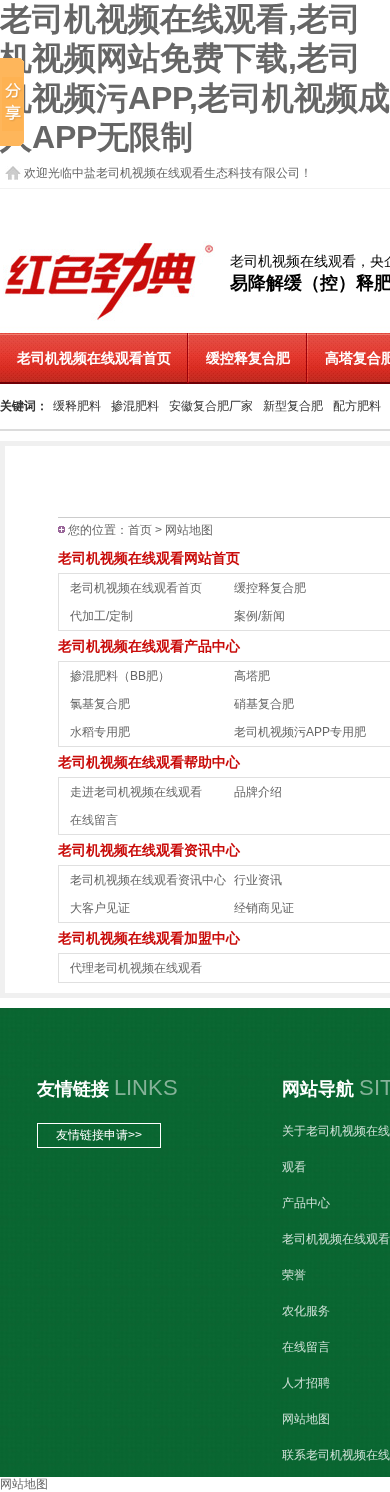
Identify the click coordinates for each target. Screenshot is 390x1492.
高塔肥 (252, 676)
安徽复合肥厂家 (211, 406)
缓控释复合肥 (248, 358)
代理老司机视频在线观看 (136, 968)
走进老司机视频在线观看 (136, 792)
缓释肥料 (77, 406)
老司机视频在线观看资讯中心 (149, 850)
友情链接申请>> (99, 1135)
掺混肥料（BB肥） (120, 676)
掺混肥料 (135, 406)
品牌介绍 (258, 792)
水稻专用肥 (100, 732)
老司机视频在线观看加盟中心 (149, 938)
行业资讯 (258, 880)
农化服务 (306, 1311)
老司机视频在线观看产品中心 (149, 646)
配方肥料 (357, 406)
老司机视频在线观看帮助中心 (149, 762)
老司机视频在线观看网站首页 (149, 558)
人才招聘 (306, 1383)
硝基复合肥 (264, 704)
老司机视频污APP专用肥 (300, 732)
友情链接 (73, 1089)
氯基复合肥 (100, 704)
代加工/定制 (101, 616)
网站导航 (318, 1089)
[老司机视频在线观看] (109, 320)
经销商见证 (264, 908)
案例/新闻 (259, 616)
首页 (140, 530)
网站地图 (306, 1419)
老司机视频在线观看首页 (136, 588)
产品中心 (306, 1203)
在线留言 (94, 820)
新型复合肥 (293, 406)
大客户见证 (100, 908)
